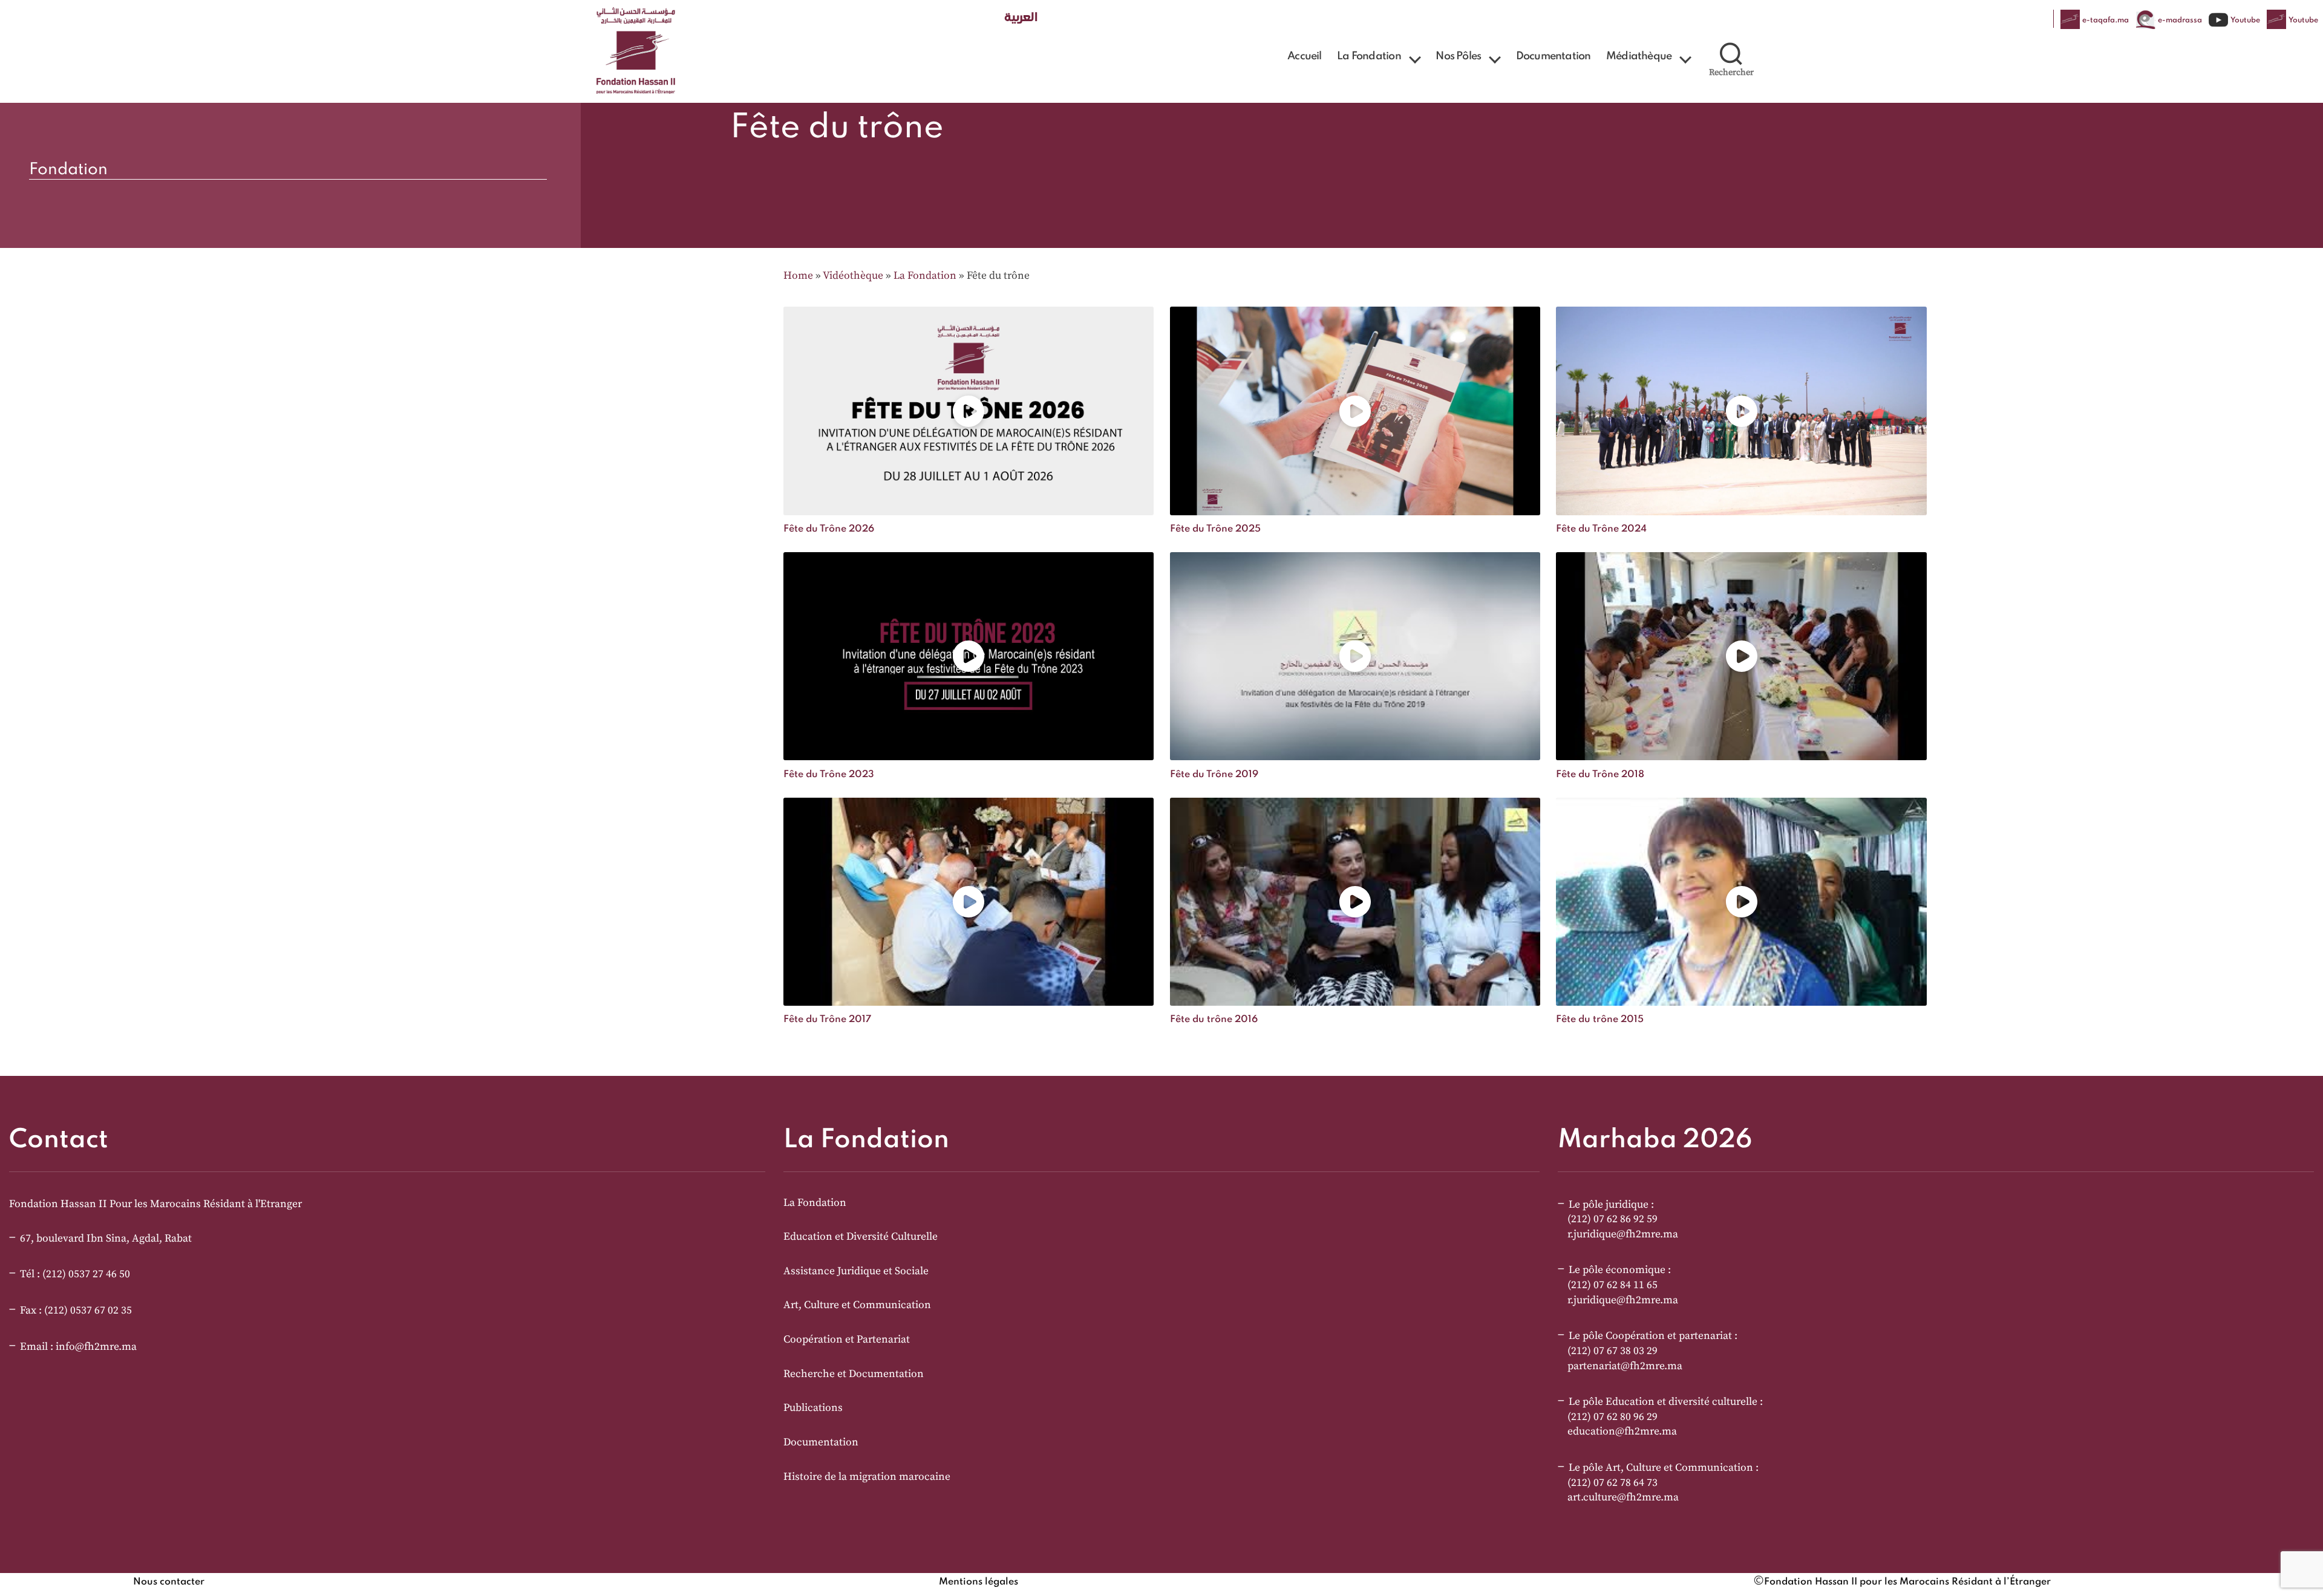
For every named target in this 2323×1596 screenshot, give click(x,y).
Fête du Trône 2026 (829, 529)
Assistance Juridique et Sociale (856, 1271)
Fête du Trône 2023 (829, 775)
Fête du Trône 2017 (827, 1020)
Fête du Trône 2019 (1214, 775)
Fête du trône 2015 (1600, 1020)
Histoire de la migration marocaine (867, 1477)
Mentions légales (979, 1582)
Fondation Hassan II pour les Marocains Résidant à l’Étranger (1907, 1582)
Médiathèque (1639, 56)
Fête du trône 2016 (1214, 1020)
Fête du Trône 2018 (1600, 775)
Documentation (1554, 56)
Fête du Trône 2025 (1215, 529)
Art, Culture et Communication (857, 1305)
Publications (813, 1408)
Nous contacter (169, 1582)
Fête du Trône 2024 (1601, 529)
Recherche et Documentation (854, 1374)
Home (798, 276)
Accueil (1304, 56)
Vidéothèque (853, 276)
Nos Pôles (1458, 56)
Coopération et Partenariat (847, 1340)
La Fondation (1369, 56)
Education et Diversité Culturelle (861, 1237)
